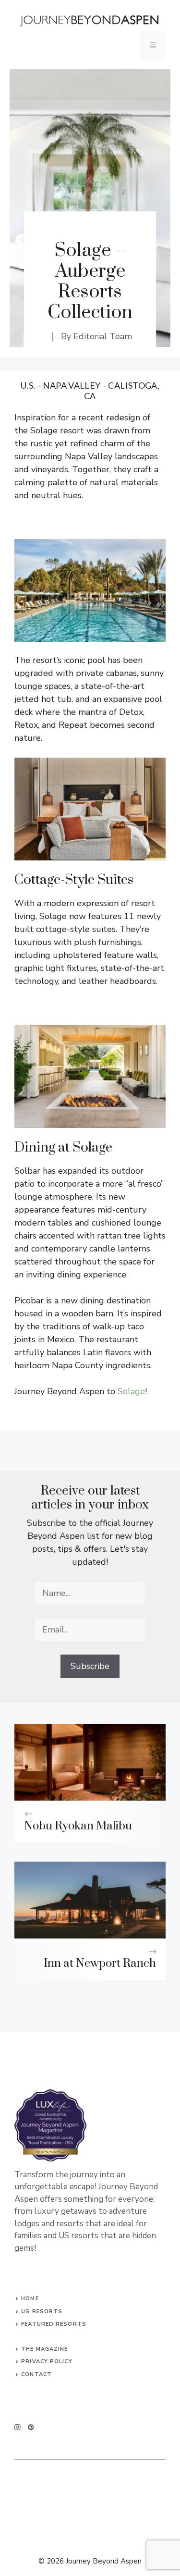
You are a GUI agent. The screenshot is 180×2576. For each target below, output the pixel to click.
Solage (131, 1391)
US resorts (42, 2312)
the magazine (44, 2349)
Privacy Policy (47, 2361)
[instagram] (18, 2427)
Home (30, 2299)
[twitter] (31, 2427)
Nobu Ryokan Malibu (78, 1826)
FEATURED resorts (54, 2324)
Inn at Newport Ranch (100, 1963)
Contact (36, 2374)
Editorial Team (103, 336)
